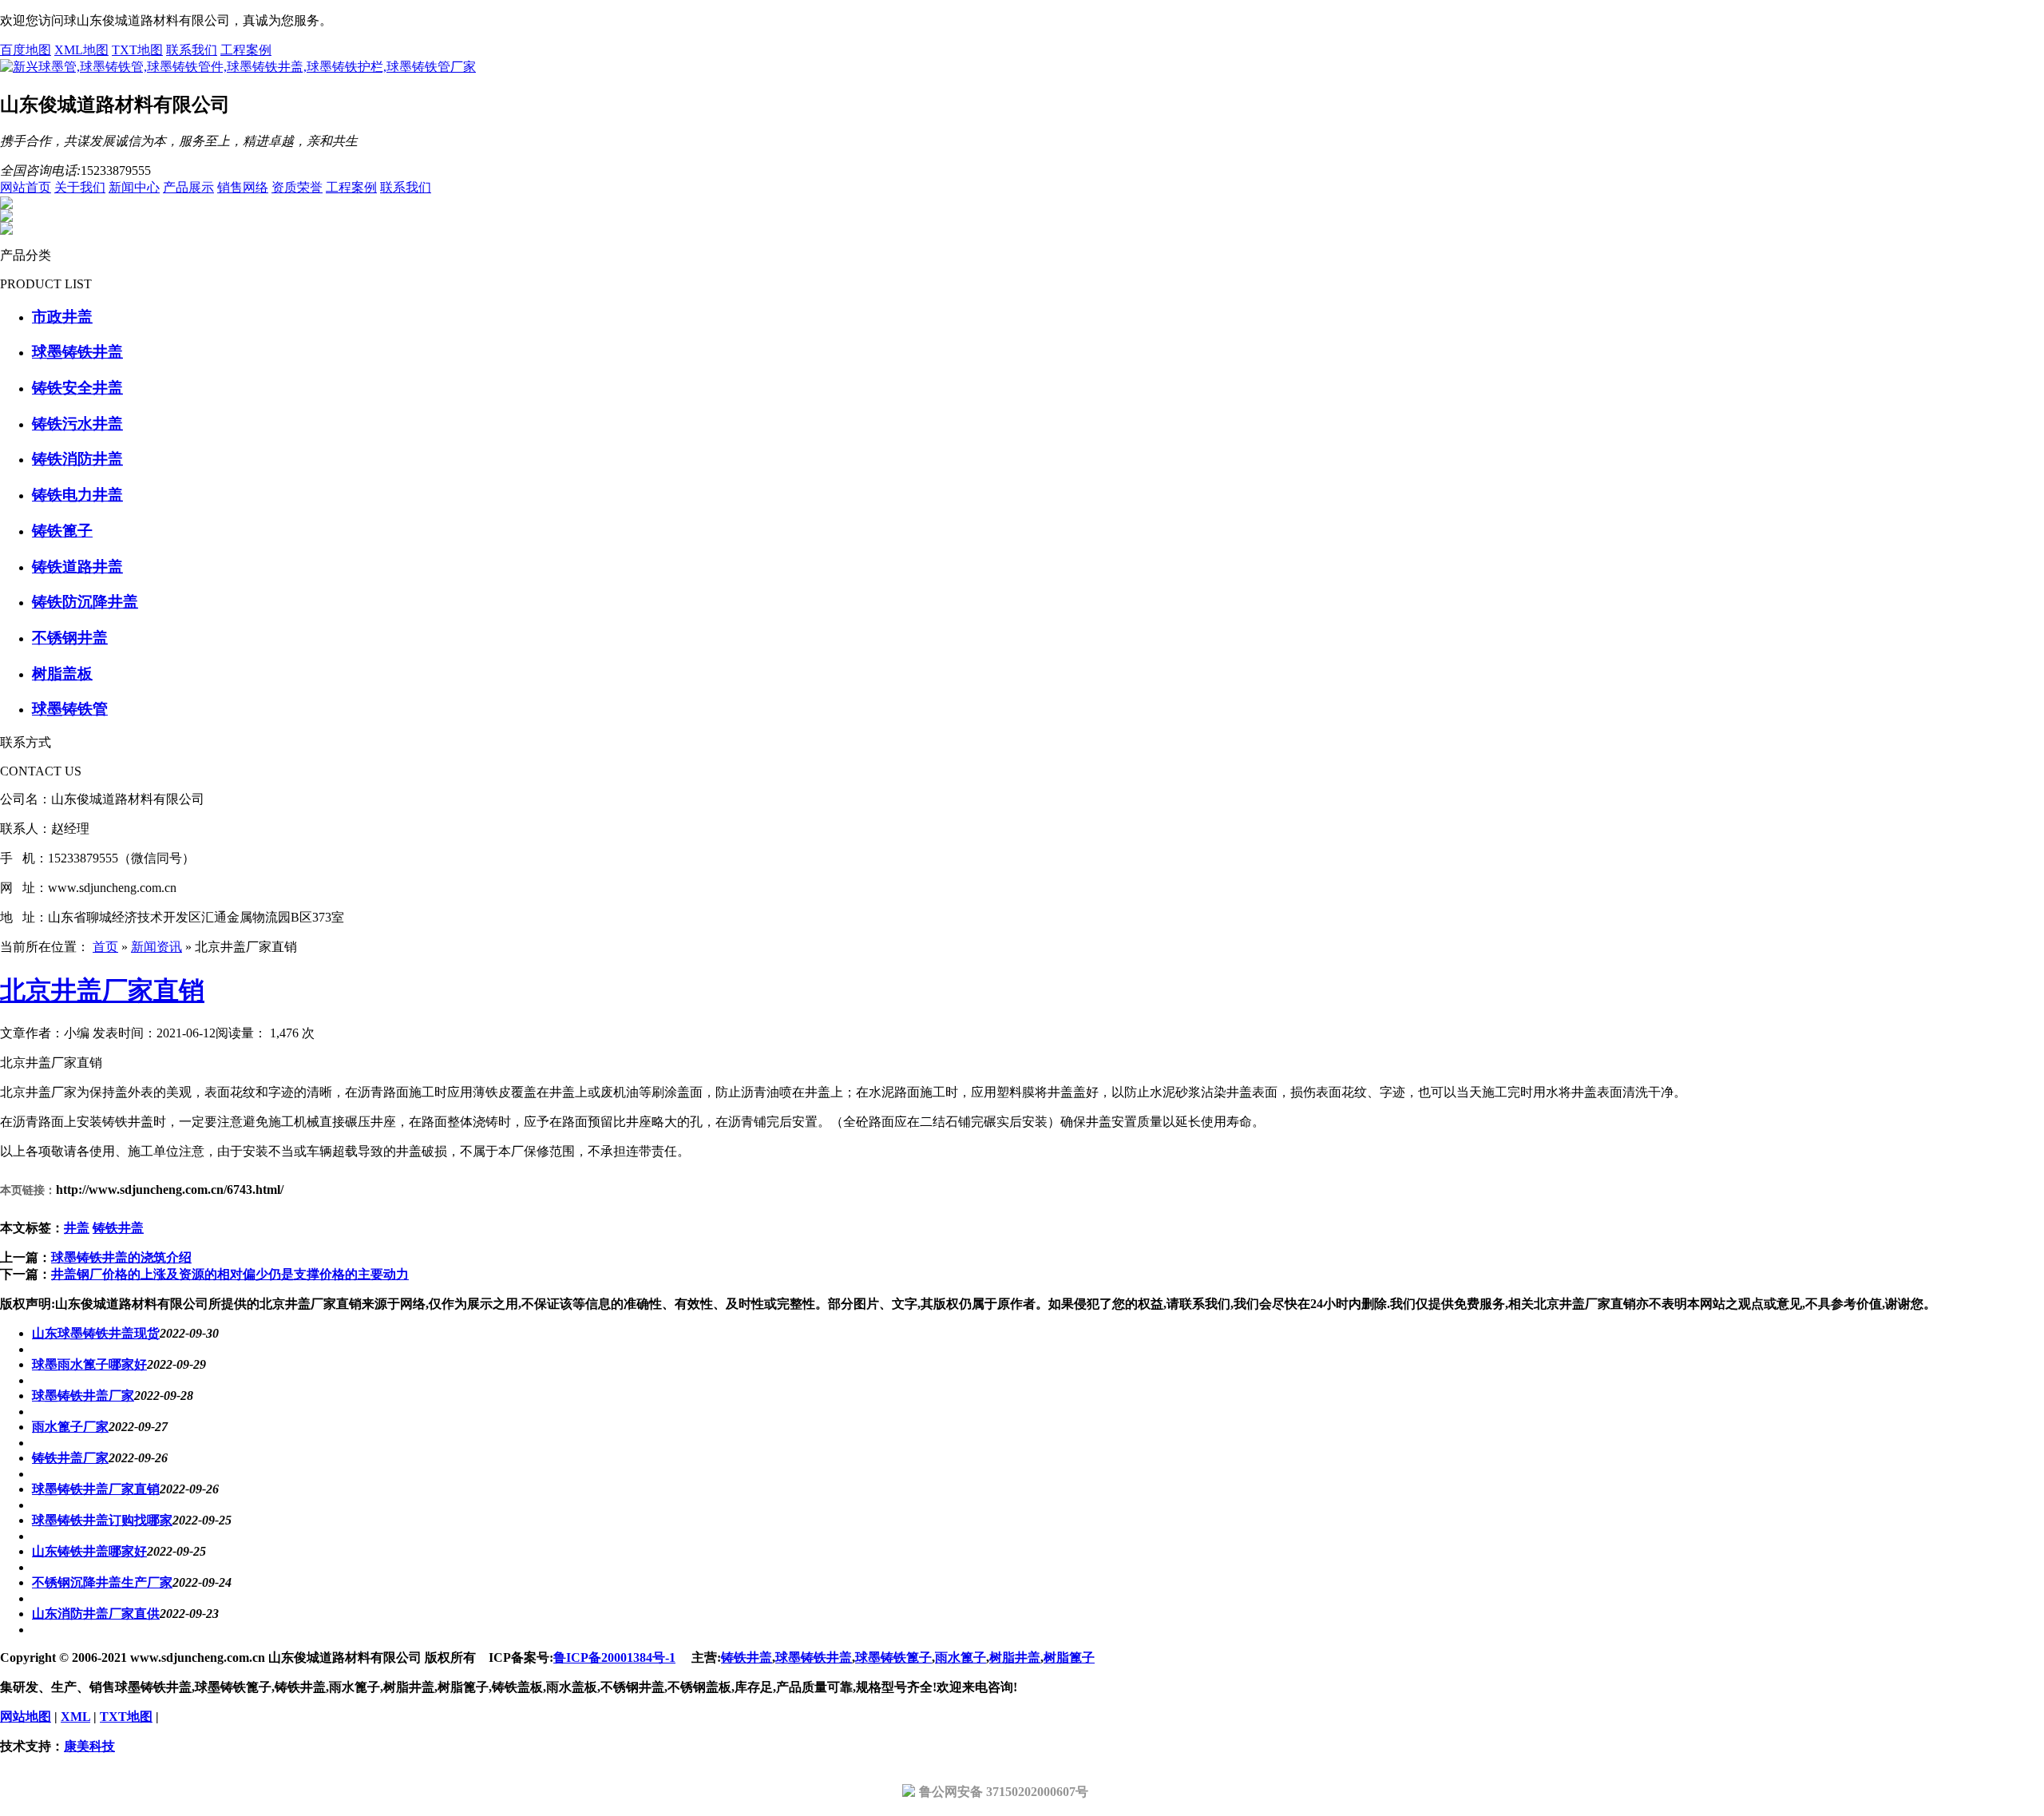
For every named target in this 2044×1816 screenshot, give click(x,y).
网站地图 (26, 1717)
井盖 (77, 1228)
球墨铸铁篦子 (893, 1657)
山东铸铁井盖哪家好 (89, 1551)
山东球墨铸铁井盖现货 (96, 1333)
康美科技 (89, 1746)
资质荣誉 (297, 187)
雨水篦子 (961, 1657)
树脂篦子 (1069, 1657)
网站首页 (26, 187)
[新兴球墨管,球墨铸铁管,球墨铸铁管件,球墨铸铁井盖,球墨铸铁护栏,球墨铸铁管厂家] (238, 67)
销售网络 (243, 187)
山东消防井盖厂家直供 (96, 1614)
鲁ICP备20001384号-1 (614, 1657)
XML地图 (81, 50)
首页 (105, 947)
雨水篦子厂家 (70, 1427)
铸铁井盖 (118, 1228)
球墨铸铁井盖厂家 (83, 1396)
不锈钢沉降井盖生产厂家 (102, 1582)
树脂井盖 (1015, 1657)
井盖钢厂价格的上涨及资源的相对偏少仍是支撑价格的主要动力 (230, 1274)
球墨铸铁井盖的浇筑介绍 (121, 1257)
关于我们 (80, 187)
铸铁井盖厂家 (70, 1458)
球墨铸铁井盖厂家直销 (96, 1489)
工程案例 (246, 50)
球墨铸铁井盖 (814, 1657)
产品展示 (188, 187)
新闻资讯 (156, 947)
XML (75, 1717)
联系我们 (192, 50)
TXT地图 (137, 50)
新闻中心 (134, 187)
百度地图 (26, 50)
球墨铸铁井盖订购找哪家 (102, 1520)
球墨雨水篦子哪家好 (89, 1364)
